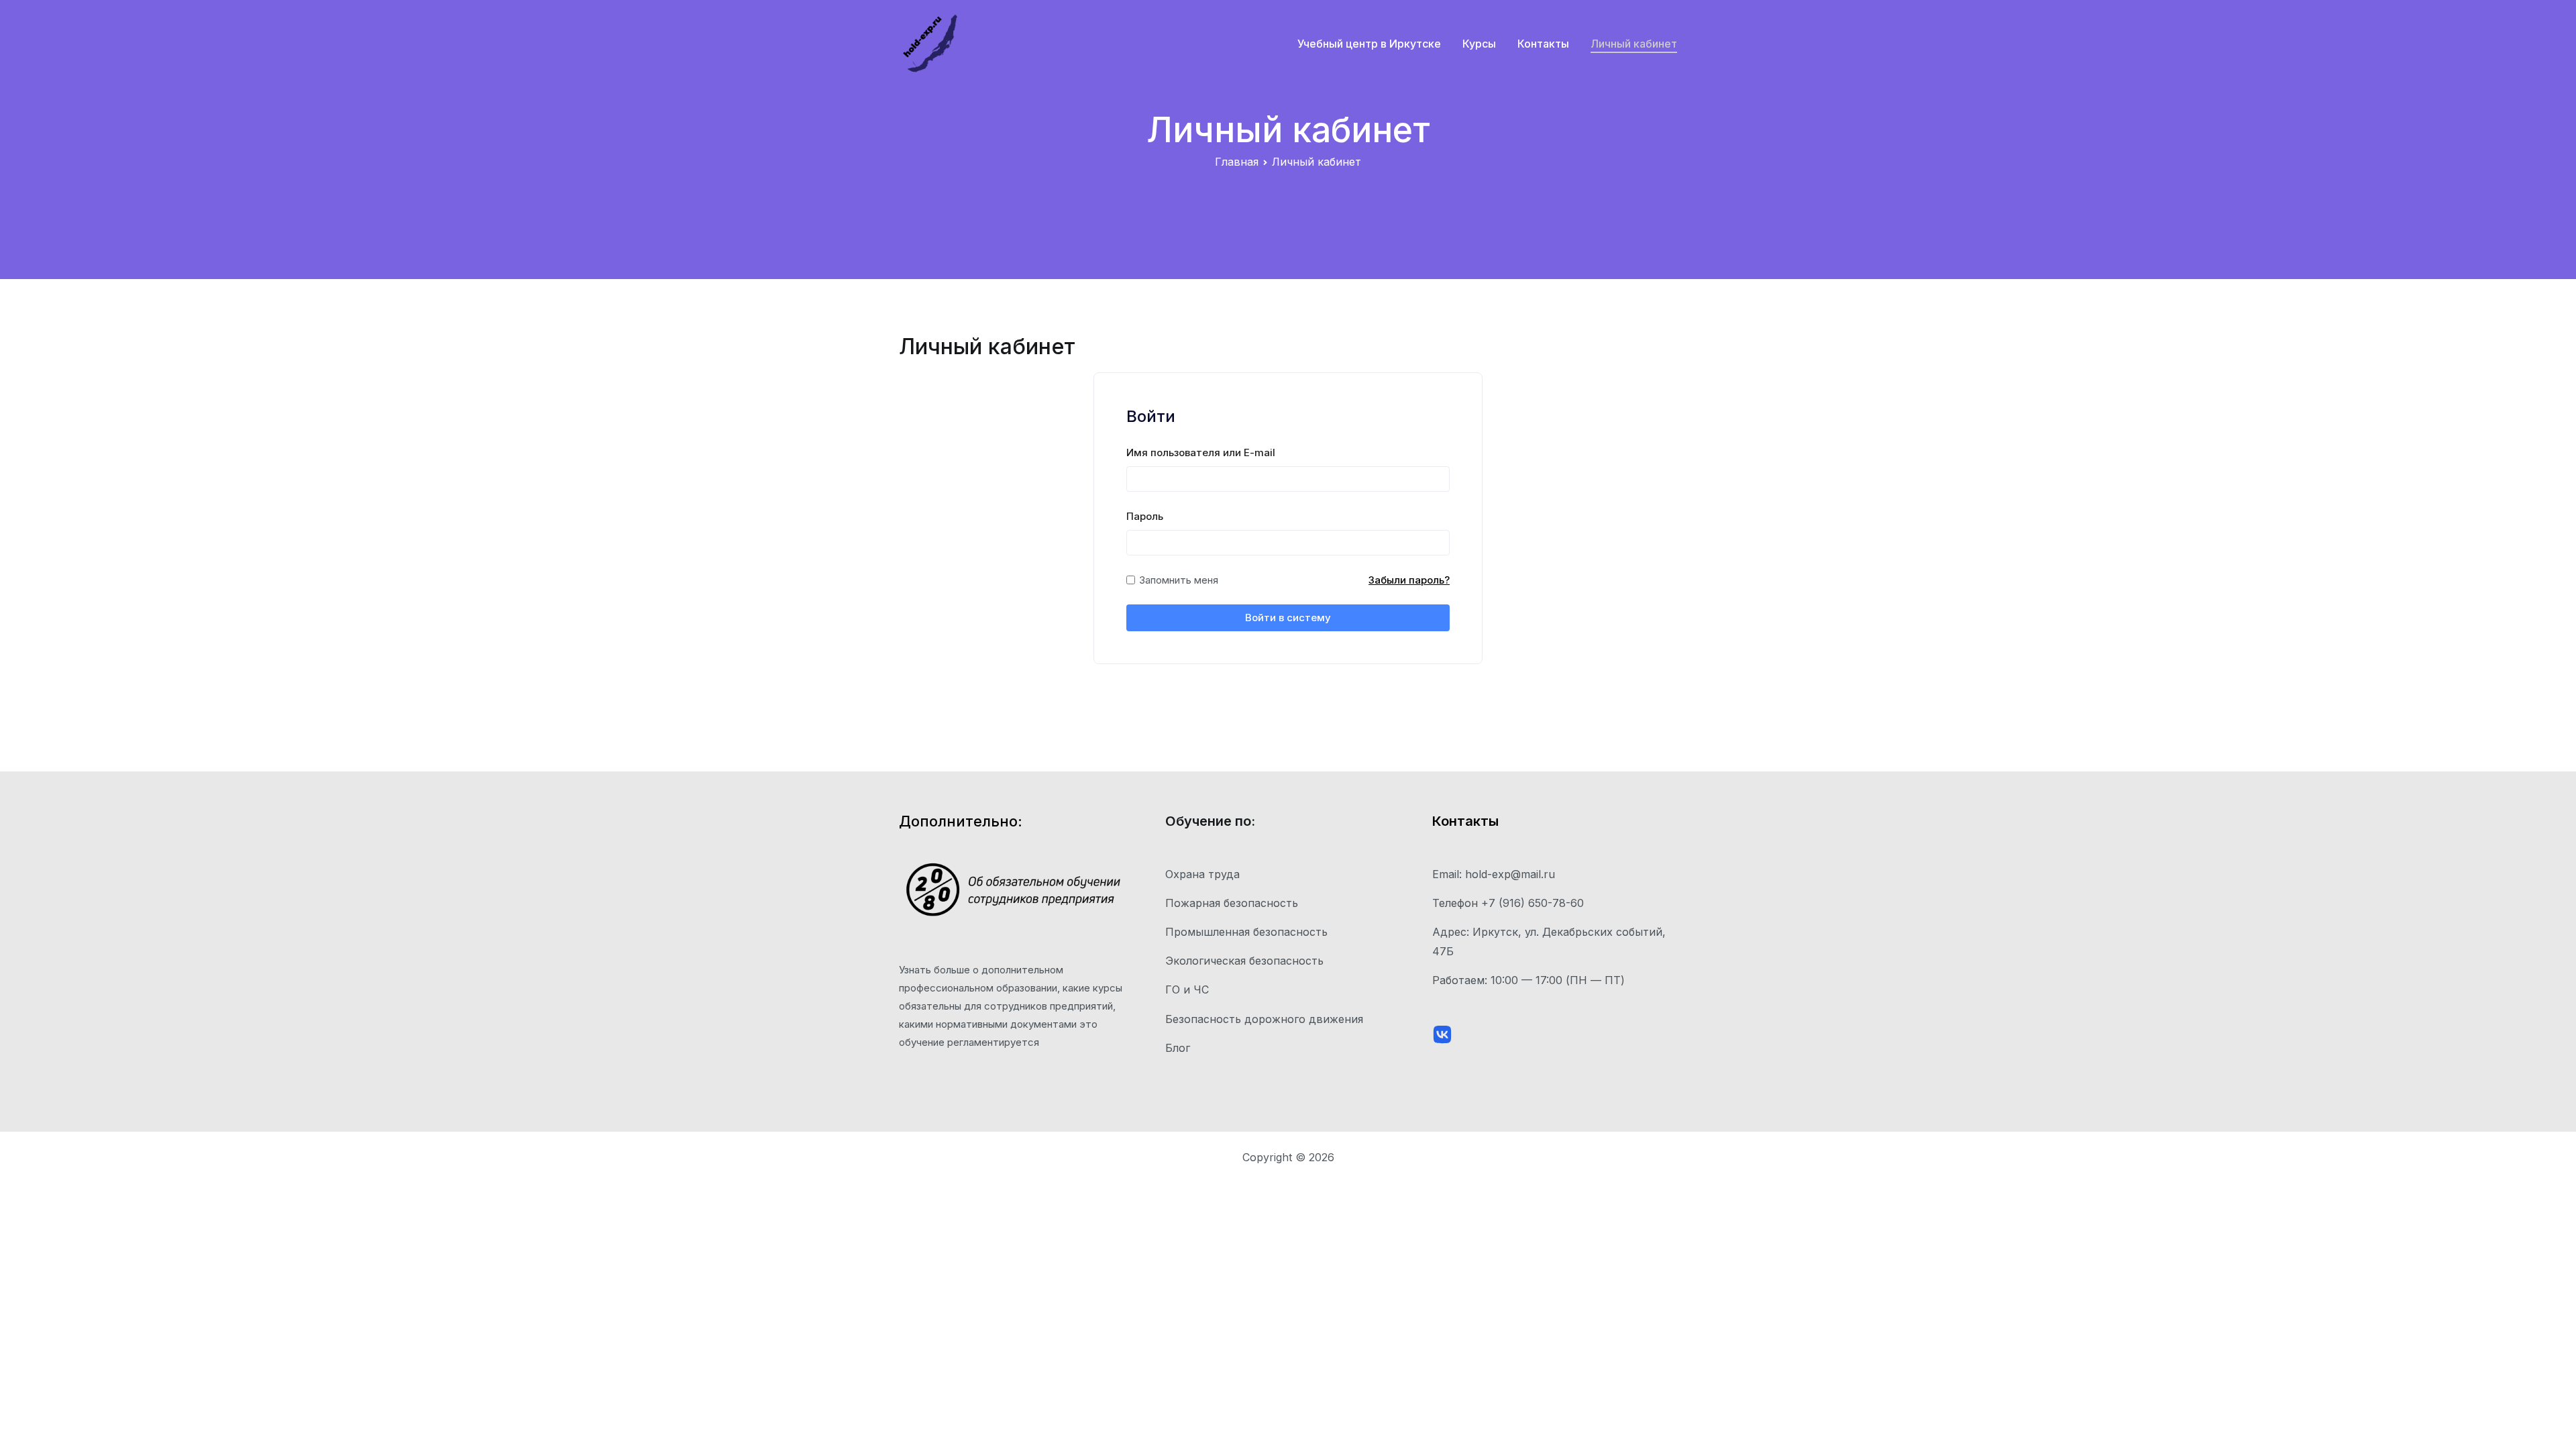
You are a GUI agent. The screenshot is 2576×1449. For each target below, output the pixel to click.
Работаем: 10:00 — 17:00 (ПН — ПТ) (1528, 980)
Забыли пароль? (1409, 580)
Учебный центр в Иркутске (1369, 44)
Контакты (1543, 44)
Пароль (1145, 516)
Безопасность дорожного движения (1264, 1019)
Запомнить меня (1179, 580)
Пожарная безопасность (1232, 903)
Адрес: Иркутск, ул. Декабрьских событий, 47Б (1549, 942)
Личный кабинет (1634, 44)
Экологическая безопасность (1244, 961)
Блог (1178, 1048)
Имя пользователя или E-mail (1201, 452)
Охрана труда (1202, 874)
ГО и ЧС (1187, 989)
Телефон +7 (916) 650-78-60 (1508, 903)
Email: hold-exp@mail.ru (1494, 874)
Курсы (1479, 44)
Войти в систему (1288, 618)
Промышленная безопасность (1246, 932)
